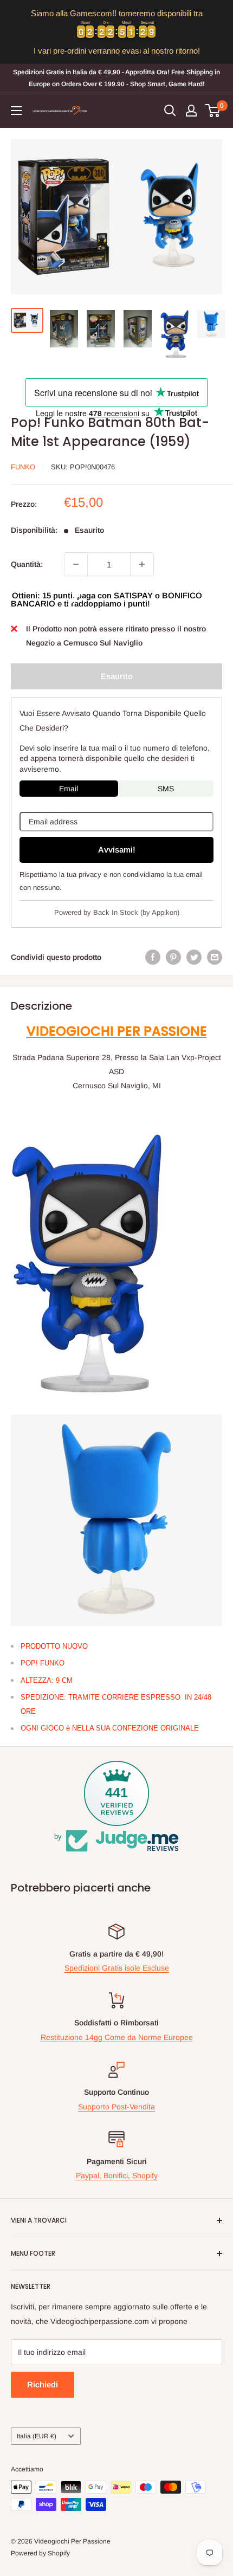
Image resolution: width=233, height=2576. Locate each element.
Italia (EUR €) (37, 2436)
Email (69, 789)
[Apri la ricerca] (170, 111)
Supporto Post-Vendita (116, 2107)
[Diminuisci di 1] (76, 564)
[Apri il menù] (16, 111)
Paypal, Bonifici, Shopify (117, 2175)
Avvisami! (117, 850)
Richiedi (43, 2384)
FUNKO (23, 467)
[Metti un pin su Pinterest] (173, 957)
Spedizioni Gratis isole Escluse (117, 1968)
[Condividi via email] (215, 957)
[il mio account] (191, 111)
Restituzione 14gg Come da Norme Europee (117, 2037)
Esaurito (117, 676)
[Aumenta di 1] (142, 564)
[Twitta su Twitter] (194, 957)
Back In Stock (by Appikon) (136, 912)
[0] (213, 111)
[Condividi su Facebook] (153, 957)
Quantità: (27, 564)
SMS (166, 789)
